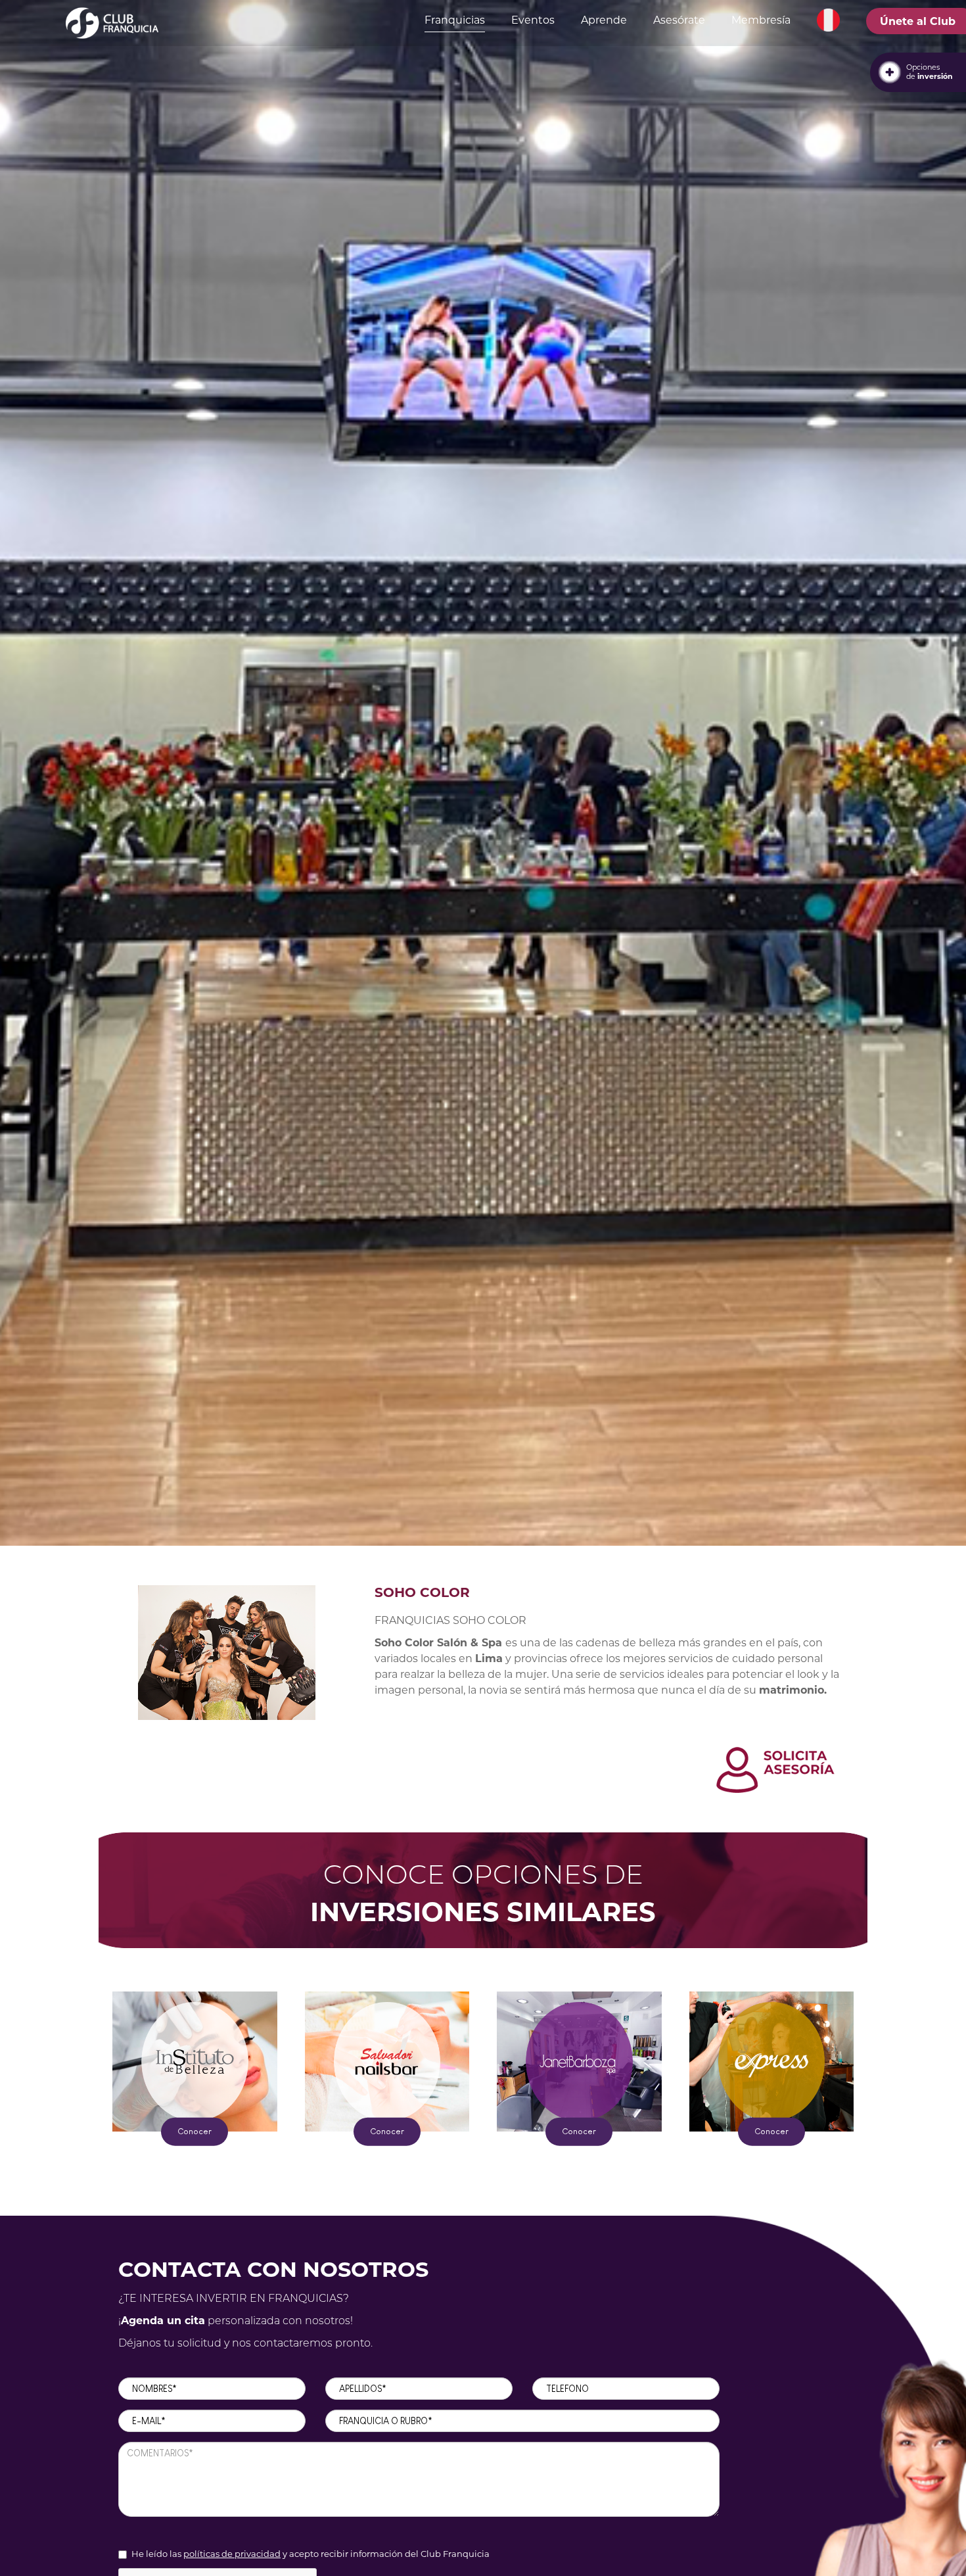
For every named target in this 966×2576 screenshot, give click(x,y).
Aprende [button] (604, 20)
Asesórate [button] (679, 20)
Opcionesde (930, 72)
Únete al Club (918, 21)
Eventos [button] (533, 20)
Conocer (195, 2131)
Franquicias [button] (455, 20)
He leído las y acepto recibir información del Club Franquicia (310, 2554)
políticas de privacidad (232, 2554)
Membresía (761, 20)
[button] (828, 20)
